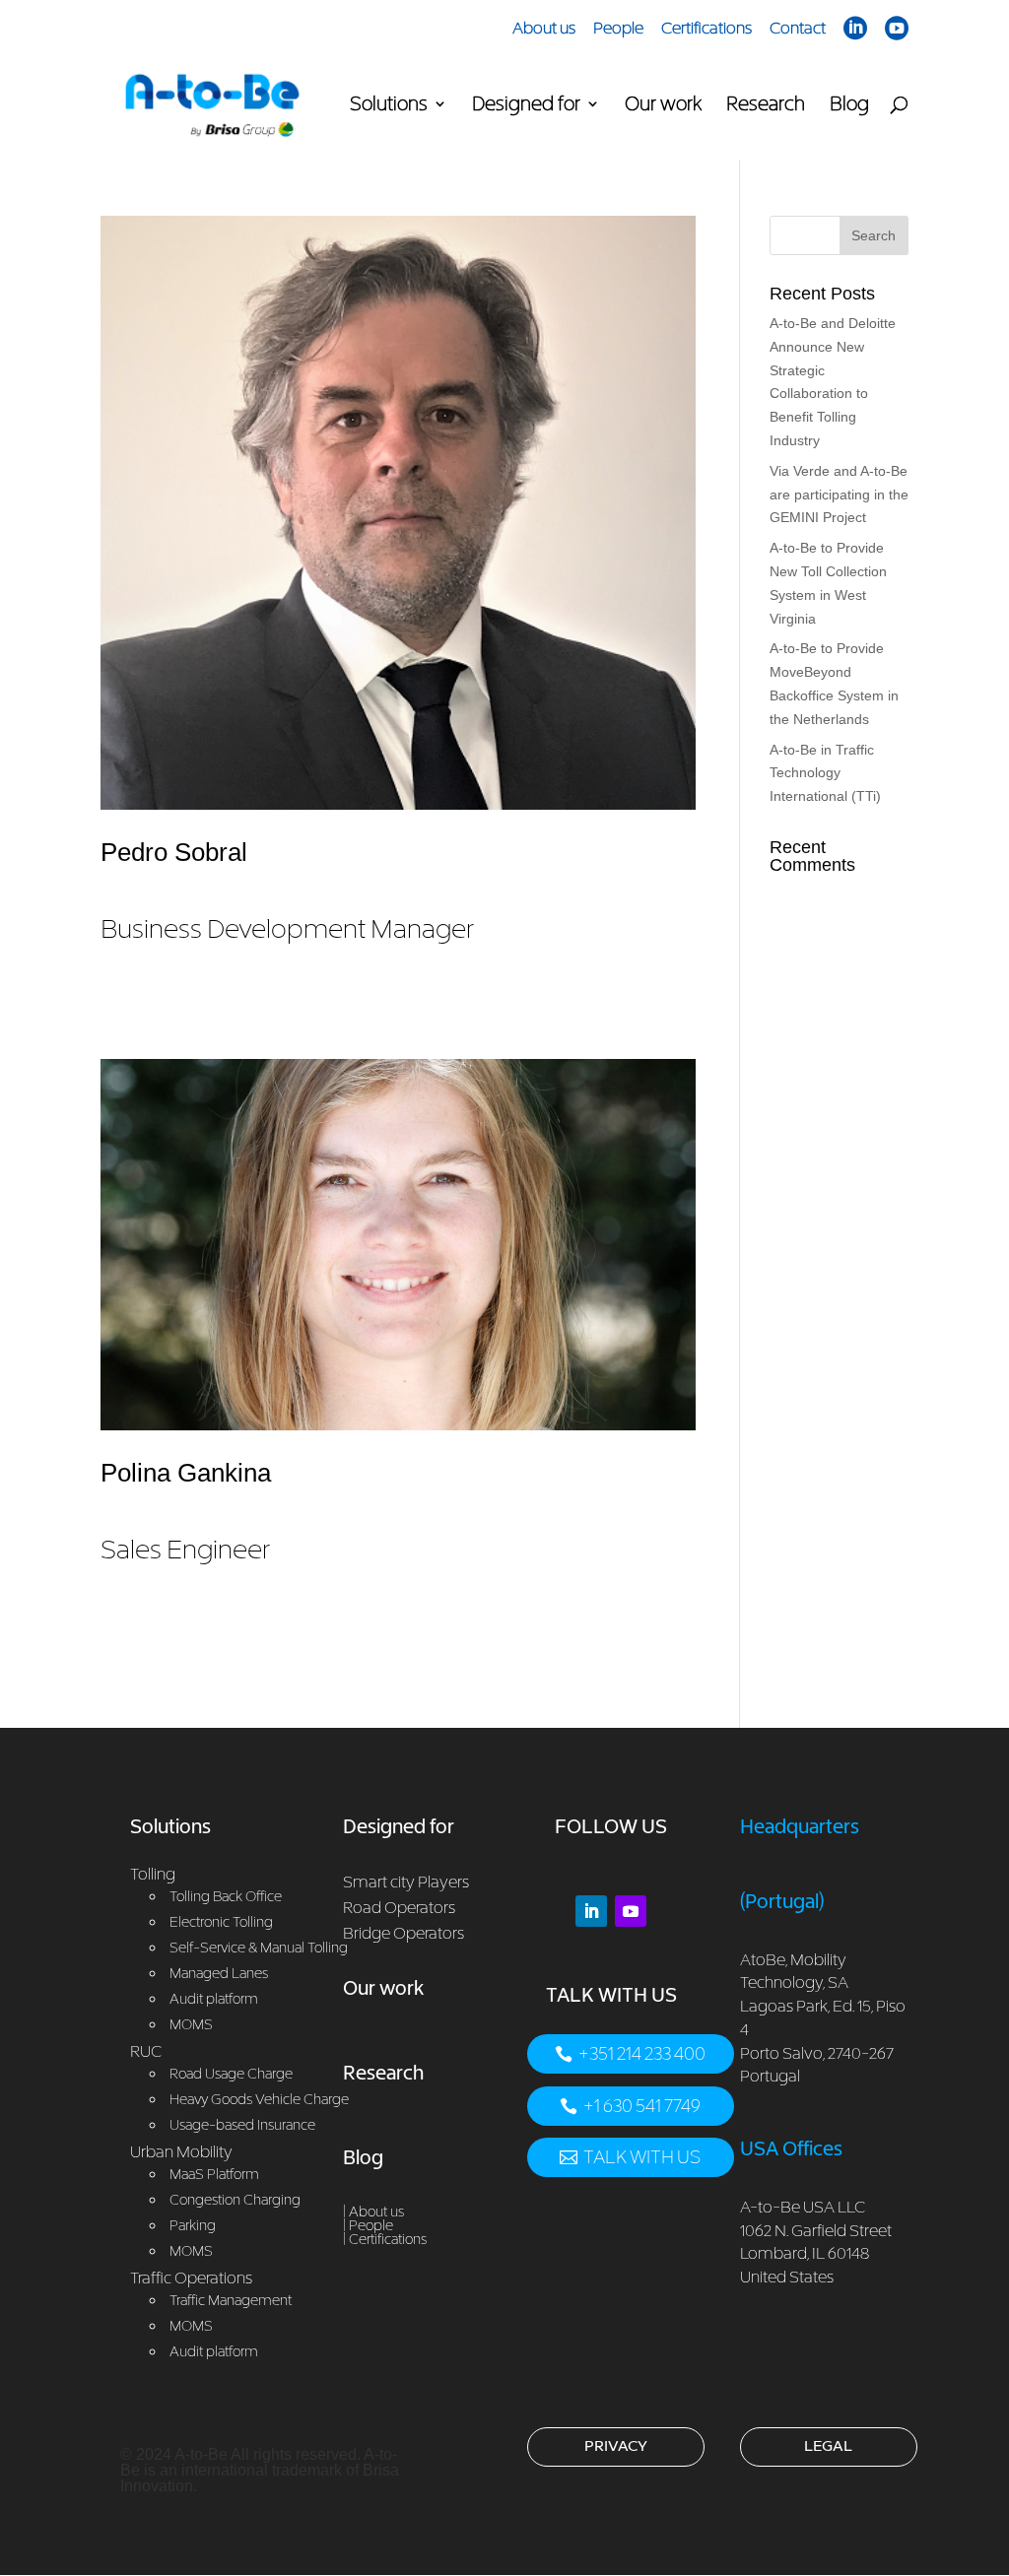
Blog (849, 105)
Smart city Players (406, 1882)
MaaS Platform (214, 2174)
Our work (663, 105)
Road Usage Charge (231, 2073)
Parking (193, 2225)
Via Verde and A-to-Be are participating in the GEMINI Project (839, 495)
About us (544, 29)
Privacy (616, 2445)
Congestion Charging (235, 2199)
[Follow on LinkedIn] (591, 1911)
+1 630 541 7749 (642, 2106)
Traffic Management (231, 2300)
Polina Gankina (186, 1511)
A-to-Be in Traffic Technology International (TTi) (825, 773)
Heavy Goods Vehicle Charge (259, 2099)
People (618, 29)
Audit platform (214, 2351)
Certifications (706, 29)
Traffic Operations (191, 2278)
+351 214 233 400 (642, 2053)
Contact (798, 29)
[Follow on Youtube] (631, 1911)
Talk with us (642, 2157)
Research (766, 105)
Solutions (389, 105)
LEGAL (828, 2445)
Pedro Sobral (287, 891)
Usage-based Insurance (242, 2124)
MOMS (191, 2250)
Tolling (153, 1874)
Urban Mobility (181, 2151)
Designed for (526, 105)
